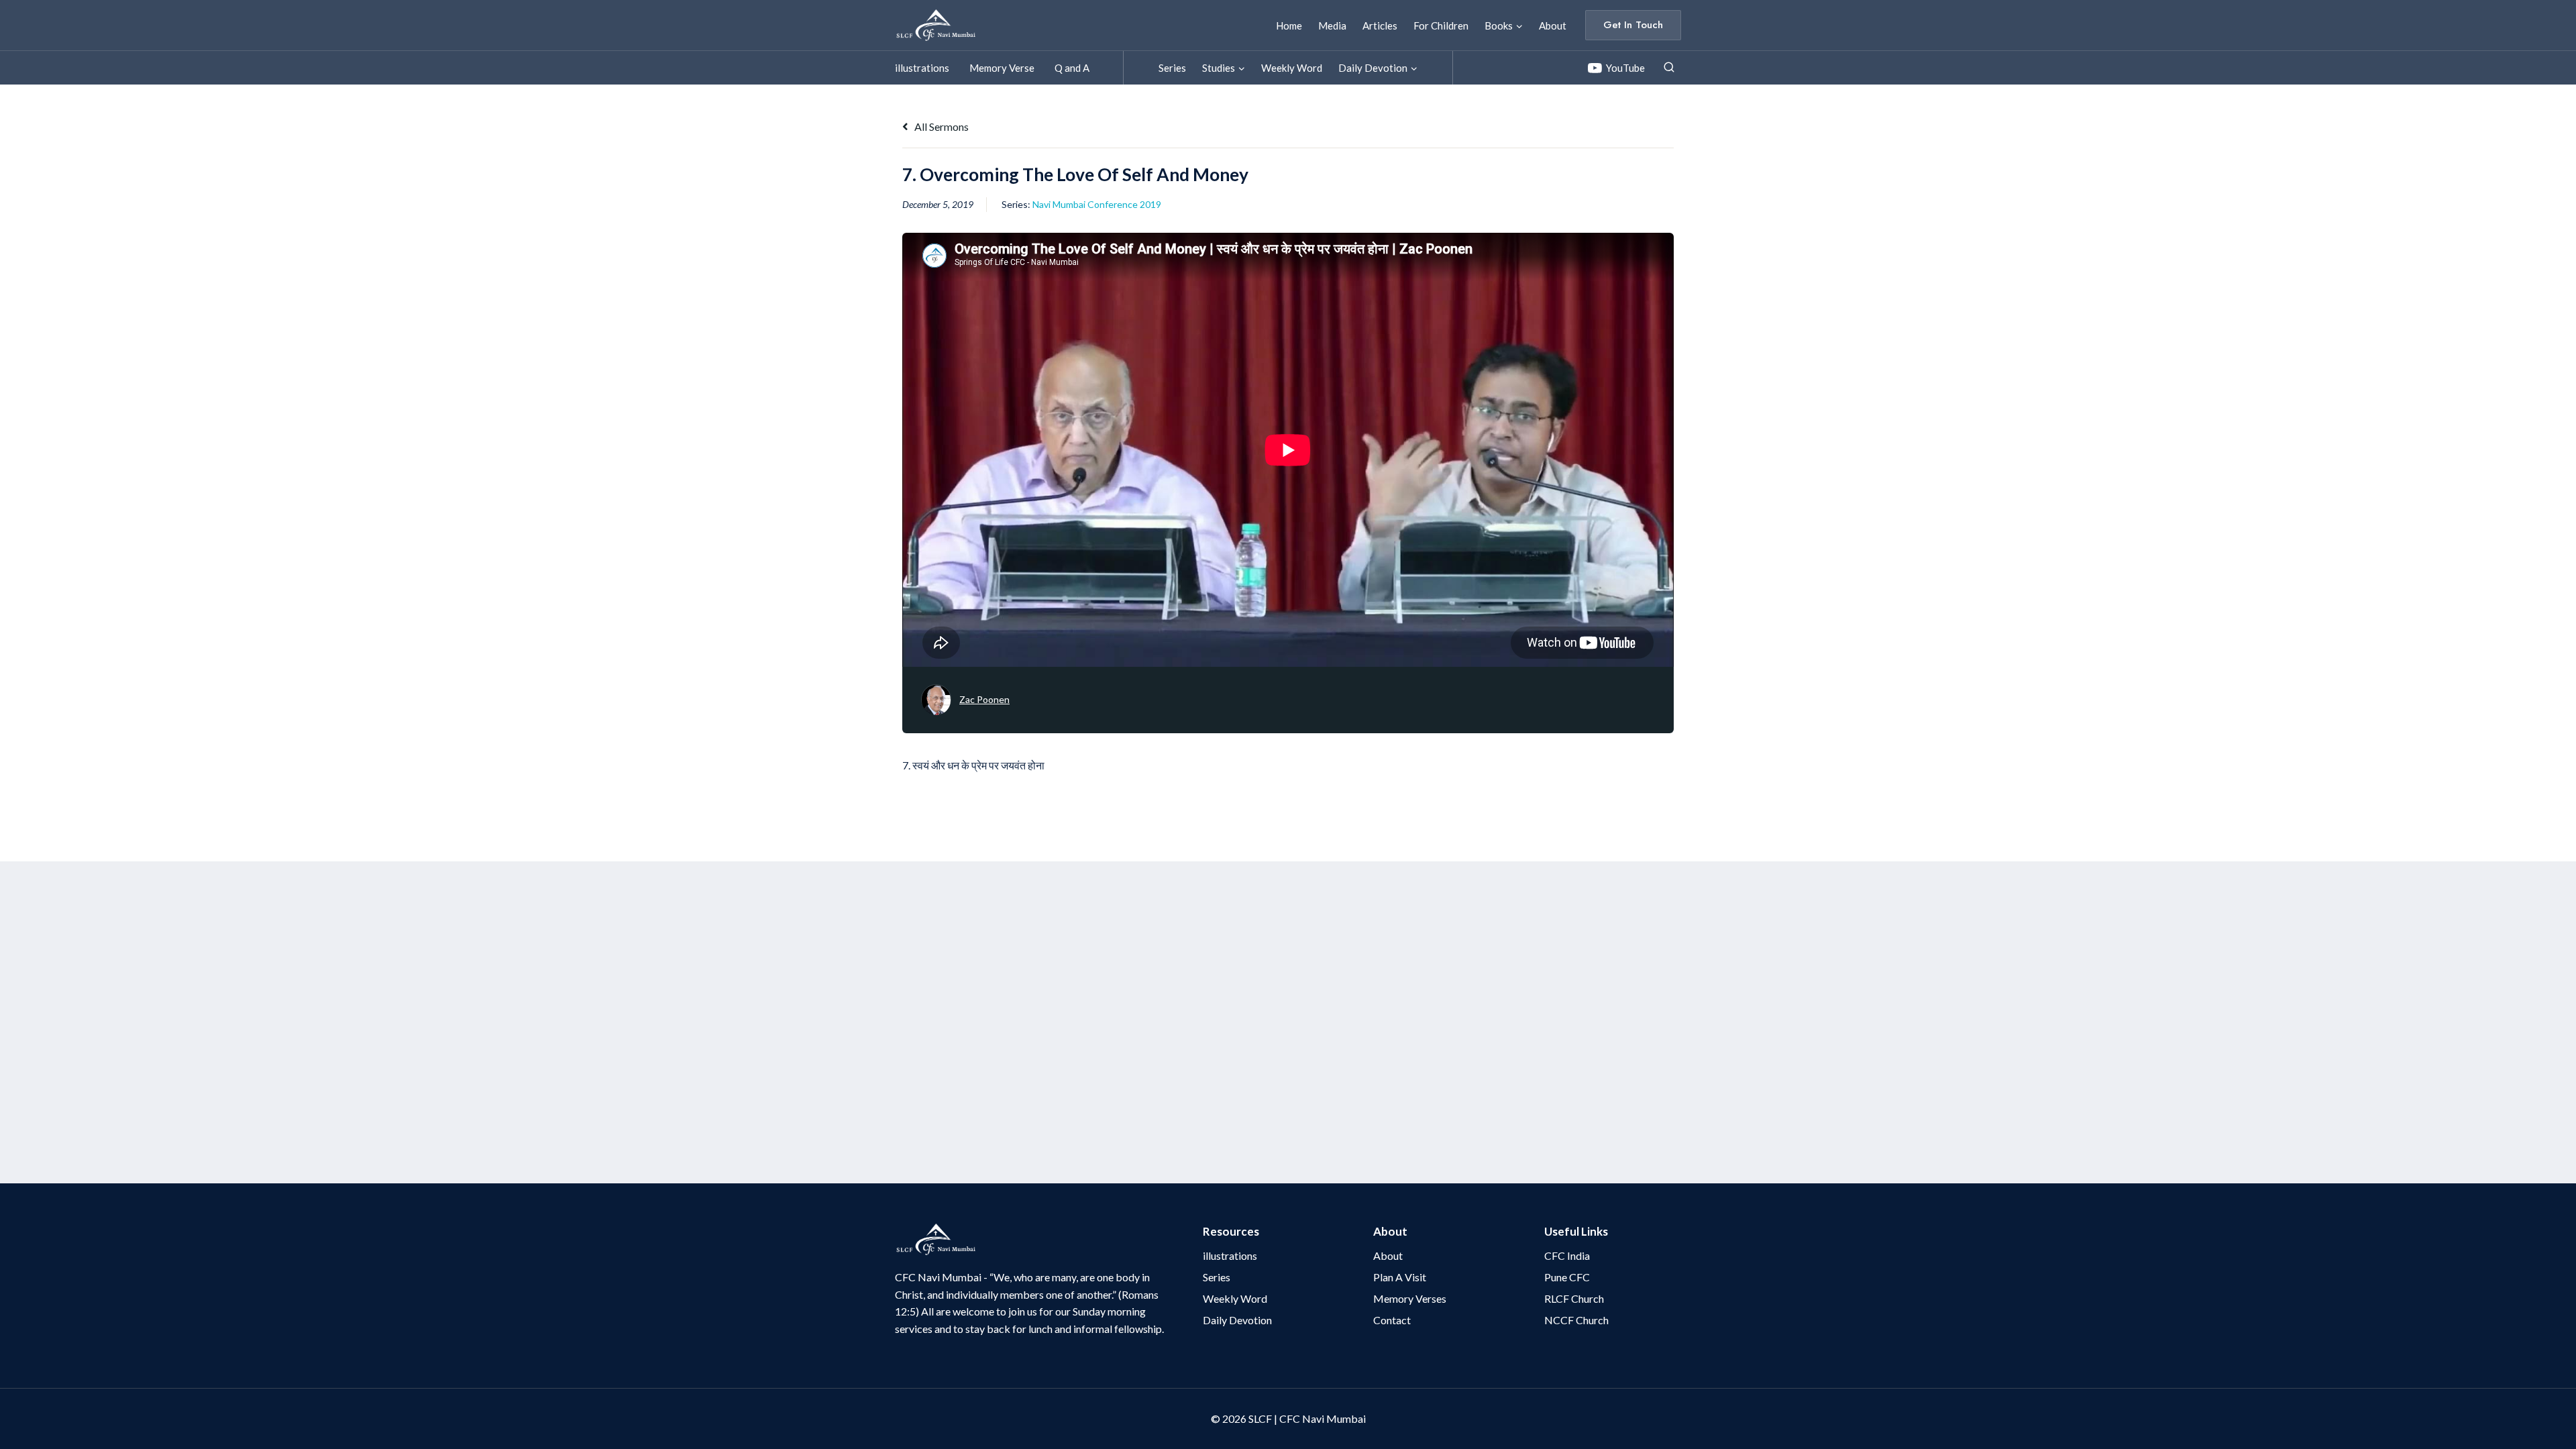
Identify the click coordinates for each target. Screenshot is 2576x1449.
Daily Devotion (1237, 1320)
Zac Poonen (984, 699)
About (1553, 25)
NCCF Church (1576, 1320)
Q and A (1072, 68)
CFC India (1567, 1255)
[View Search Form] (1669, 68)
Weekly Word (1292, 68)
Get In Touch (1633, 25)
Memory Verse (1002, 68)
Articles (1380, 25)
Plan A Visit (1400, 1277)
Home (1289, 25)
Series (1172, 68)
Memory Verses (1410, 1298)
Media (1332, 25)
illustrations (922, 68)
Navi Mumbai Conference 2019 (1097, 204)
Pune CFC (1567, 1277)
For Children (1441, 25)
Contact (1392, 1320)
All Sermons (941, 126)
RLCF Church (1574, 1298)
